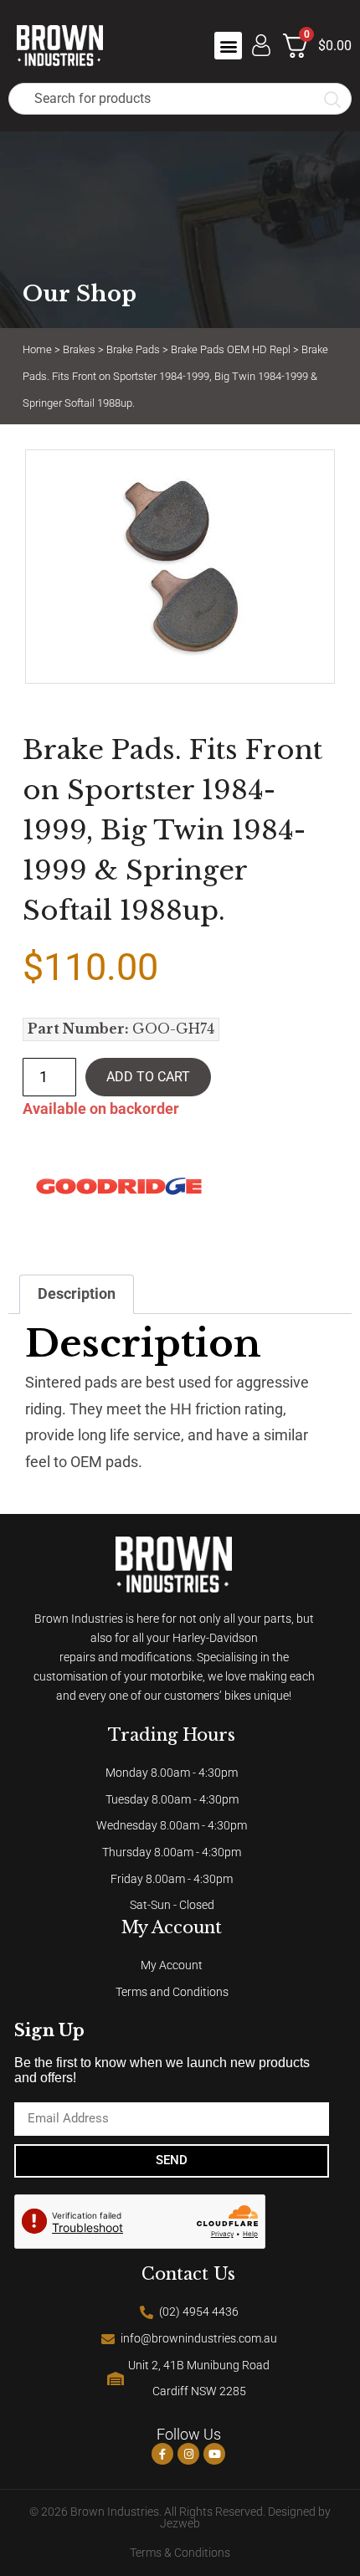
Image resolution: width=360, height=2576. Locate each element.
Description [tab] (77, 1294)
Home (37, 349)
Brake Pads (133, 349)
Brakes (79, 349)
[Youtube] (214, 2454)
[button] (228, 46)
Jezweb (180, 2524)
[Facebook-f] (162, 2454)
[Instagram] (188, 2454)
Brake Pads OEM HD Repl (231, 349)
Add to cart (148, 1077)
